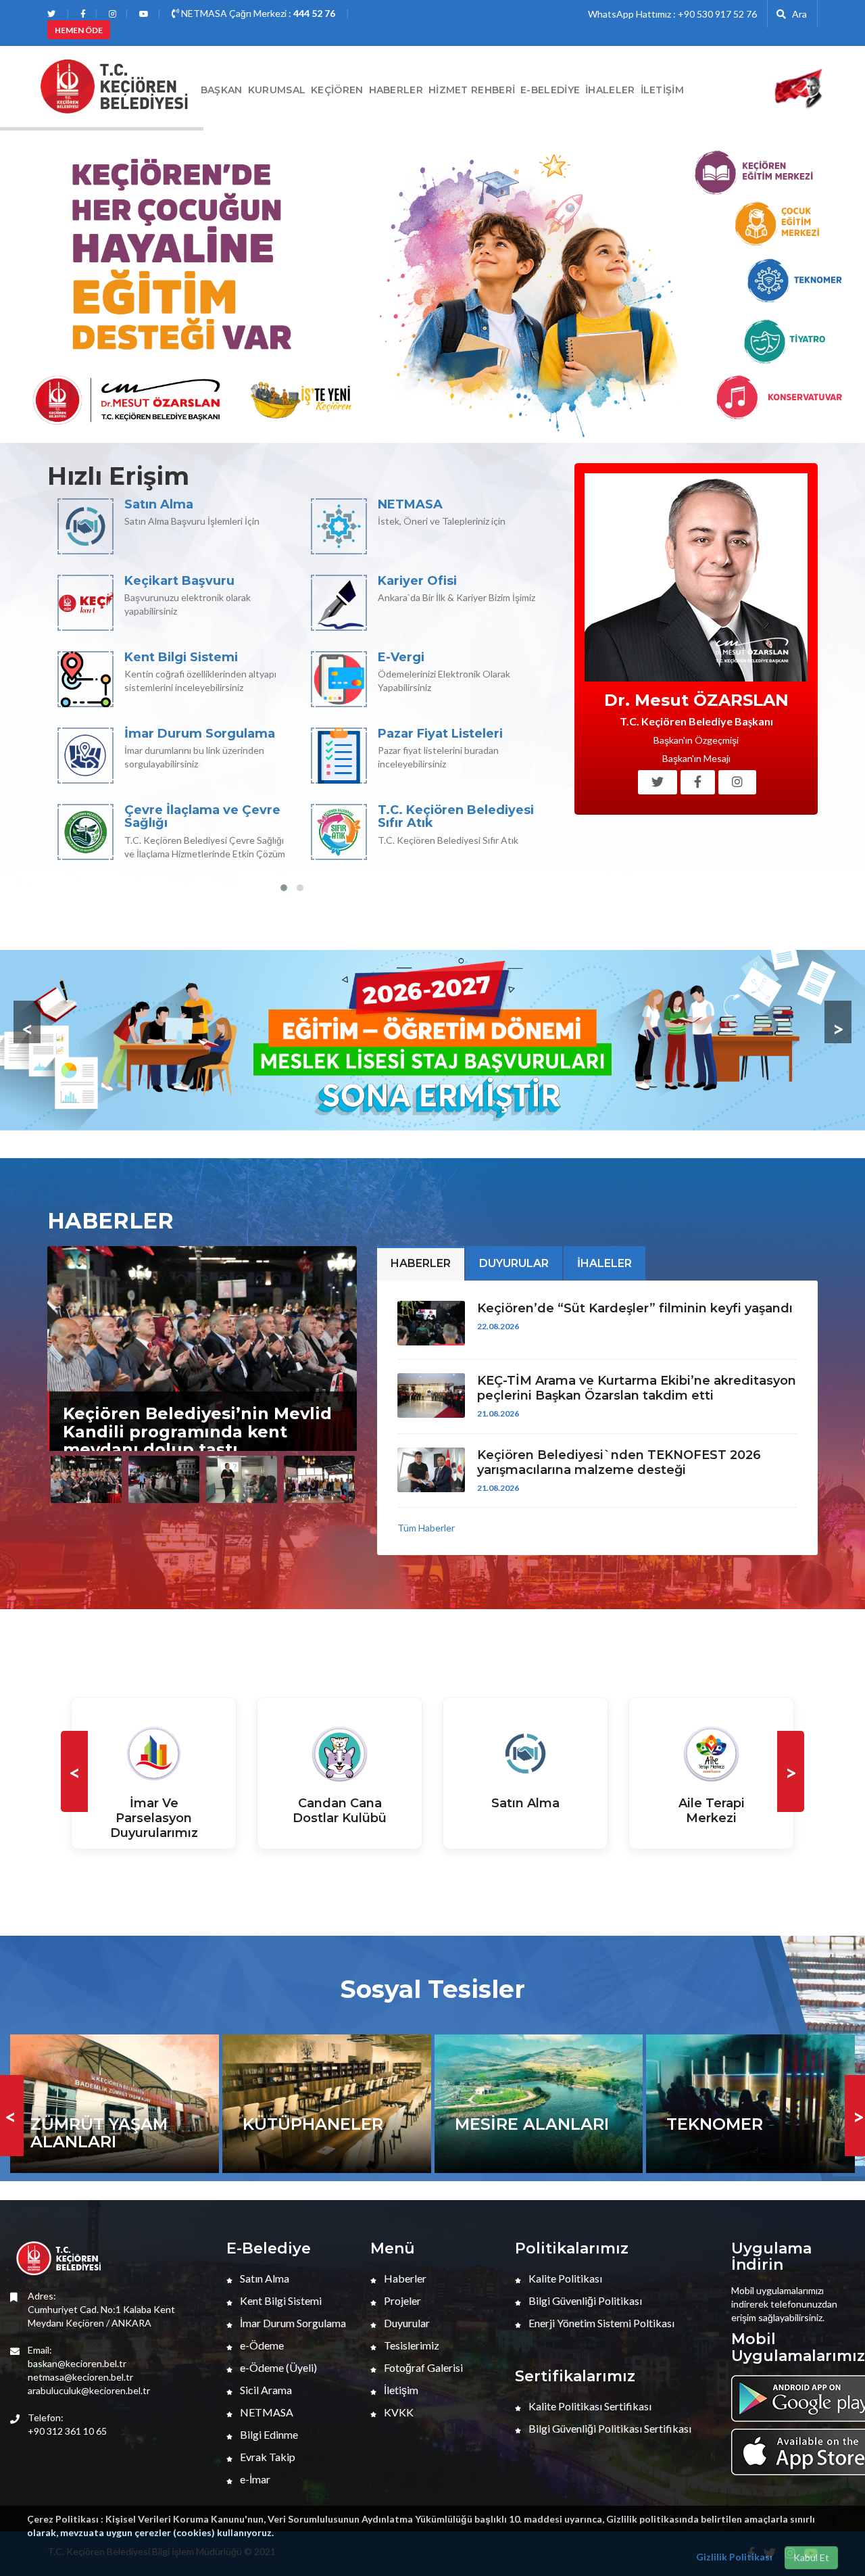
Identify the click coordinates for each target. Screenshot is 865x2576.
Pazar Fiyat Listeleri (440, 734)
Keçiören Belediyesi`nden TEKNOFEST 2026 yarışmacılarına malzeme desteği (619, 1462)
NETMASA (410, 504)
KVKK (398, 2412)
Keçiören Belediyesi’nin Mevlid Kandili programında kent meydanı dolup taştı (197, 1431)
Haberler (404, 2278)
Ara (796, 14)
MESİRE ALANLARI (532, 2124)
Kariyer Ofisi (417, 581)
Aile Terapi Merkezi (712, 1811)
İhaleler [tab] (604, 1263)
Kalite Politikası (564, 2278)
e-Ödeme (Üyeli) (277, 2367)
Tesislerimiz (411, 2345)
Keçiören (337, 90)
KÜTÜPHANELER (313, 2124)
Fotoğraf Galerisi (422, 2367)
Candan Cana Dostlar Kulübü (340, 1811)
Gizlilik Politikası (734, 2557)
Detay (154, 1856)
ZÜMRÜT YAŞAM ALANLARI (99, 2133)
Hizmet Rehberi (472, 90)
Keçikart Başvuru (179, 581)
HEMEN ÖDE (79, 30)
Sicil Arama (265, 2390)
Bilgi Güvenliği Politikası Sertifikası (609, 2428)
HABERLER (396, 90)
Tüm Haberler (426, 1528)
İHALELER (610, 90)
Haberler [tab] (421, 1263)
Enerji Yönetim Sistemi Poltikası (600, 2323)
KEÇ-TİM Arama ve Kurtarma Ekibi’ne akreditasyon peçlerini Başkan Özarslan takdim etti (637, 1388)
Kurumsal (277, 90)
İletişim (662, 90)
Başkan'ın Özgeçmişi (696, 740)
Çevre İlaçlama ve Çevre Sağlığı (202, 817)
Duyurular (406, 2323)
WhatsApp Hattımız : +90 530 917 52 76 (672, 14)
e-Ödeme (261, 2345)
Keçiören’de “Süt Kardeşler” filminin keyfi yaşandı (635, 1308)
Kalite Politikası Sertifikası (589, 2406)
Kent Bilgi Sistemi (181, 657)
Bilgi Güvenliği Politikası (584, 2300)
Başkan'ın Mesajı (696, 758)
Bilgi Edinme (268, 2434)
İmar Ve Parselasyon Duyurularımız (154, 1818)
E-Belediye (550, 90)
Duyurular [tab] (514, 1263)
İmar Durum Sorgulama (200, 734)
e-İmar (254, 2479)
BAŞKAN (222, 90)
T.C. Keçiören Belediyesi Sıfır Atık (456, 817)
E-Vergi (401, 657)
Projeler (401, 2300)
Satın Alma (159, 504)
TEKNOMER (715, 2124)
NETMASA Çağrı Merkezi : (257, 13)
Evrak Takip (267, 2457)
